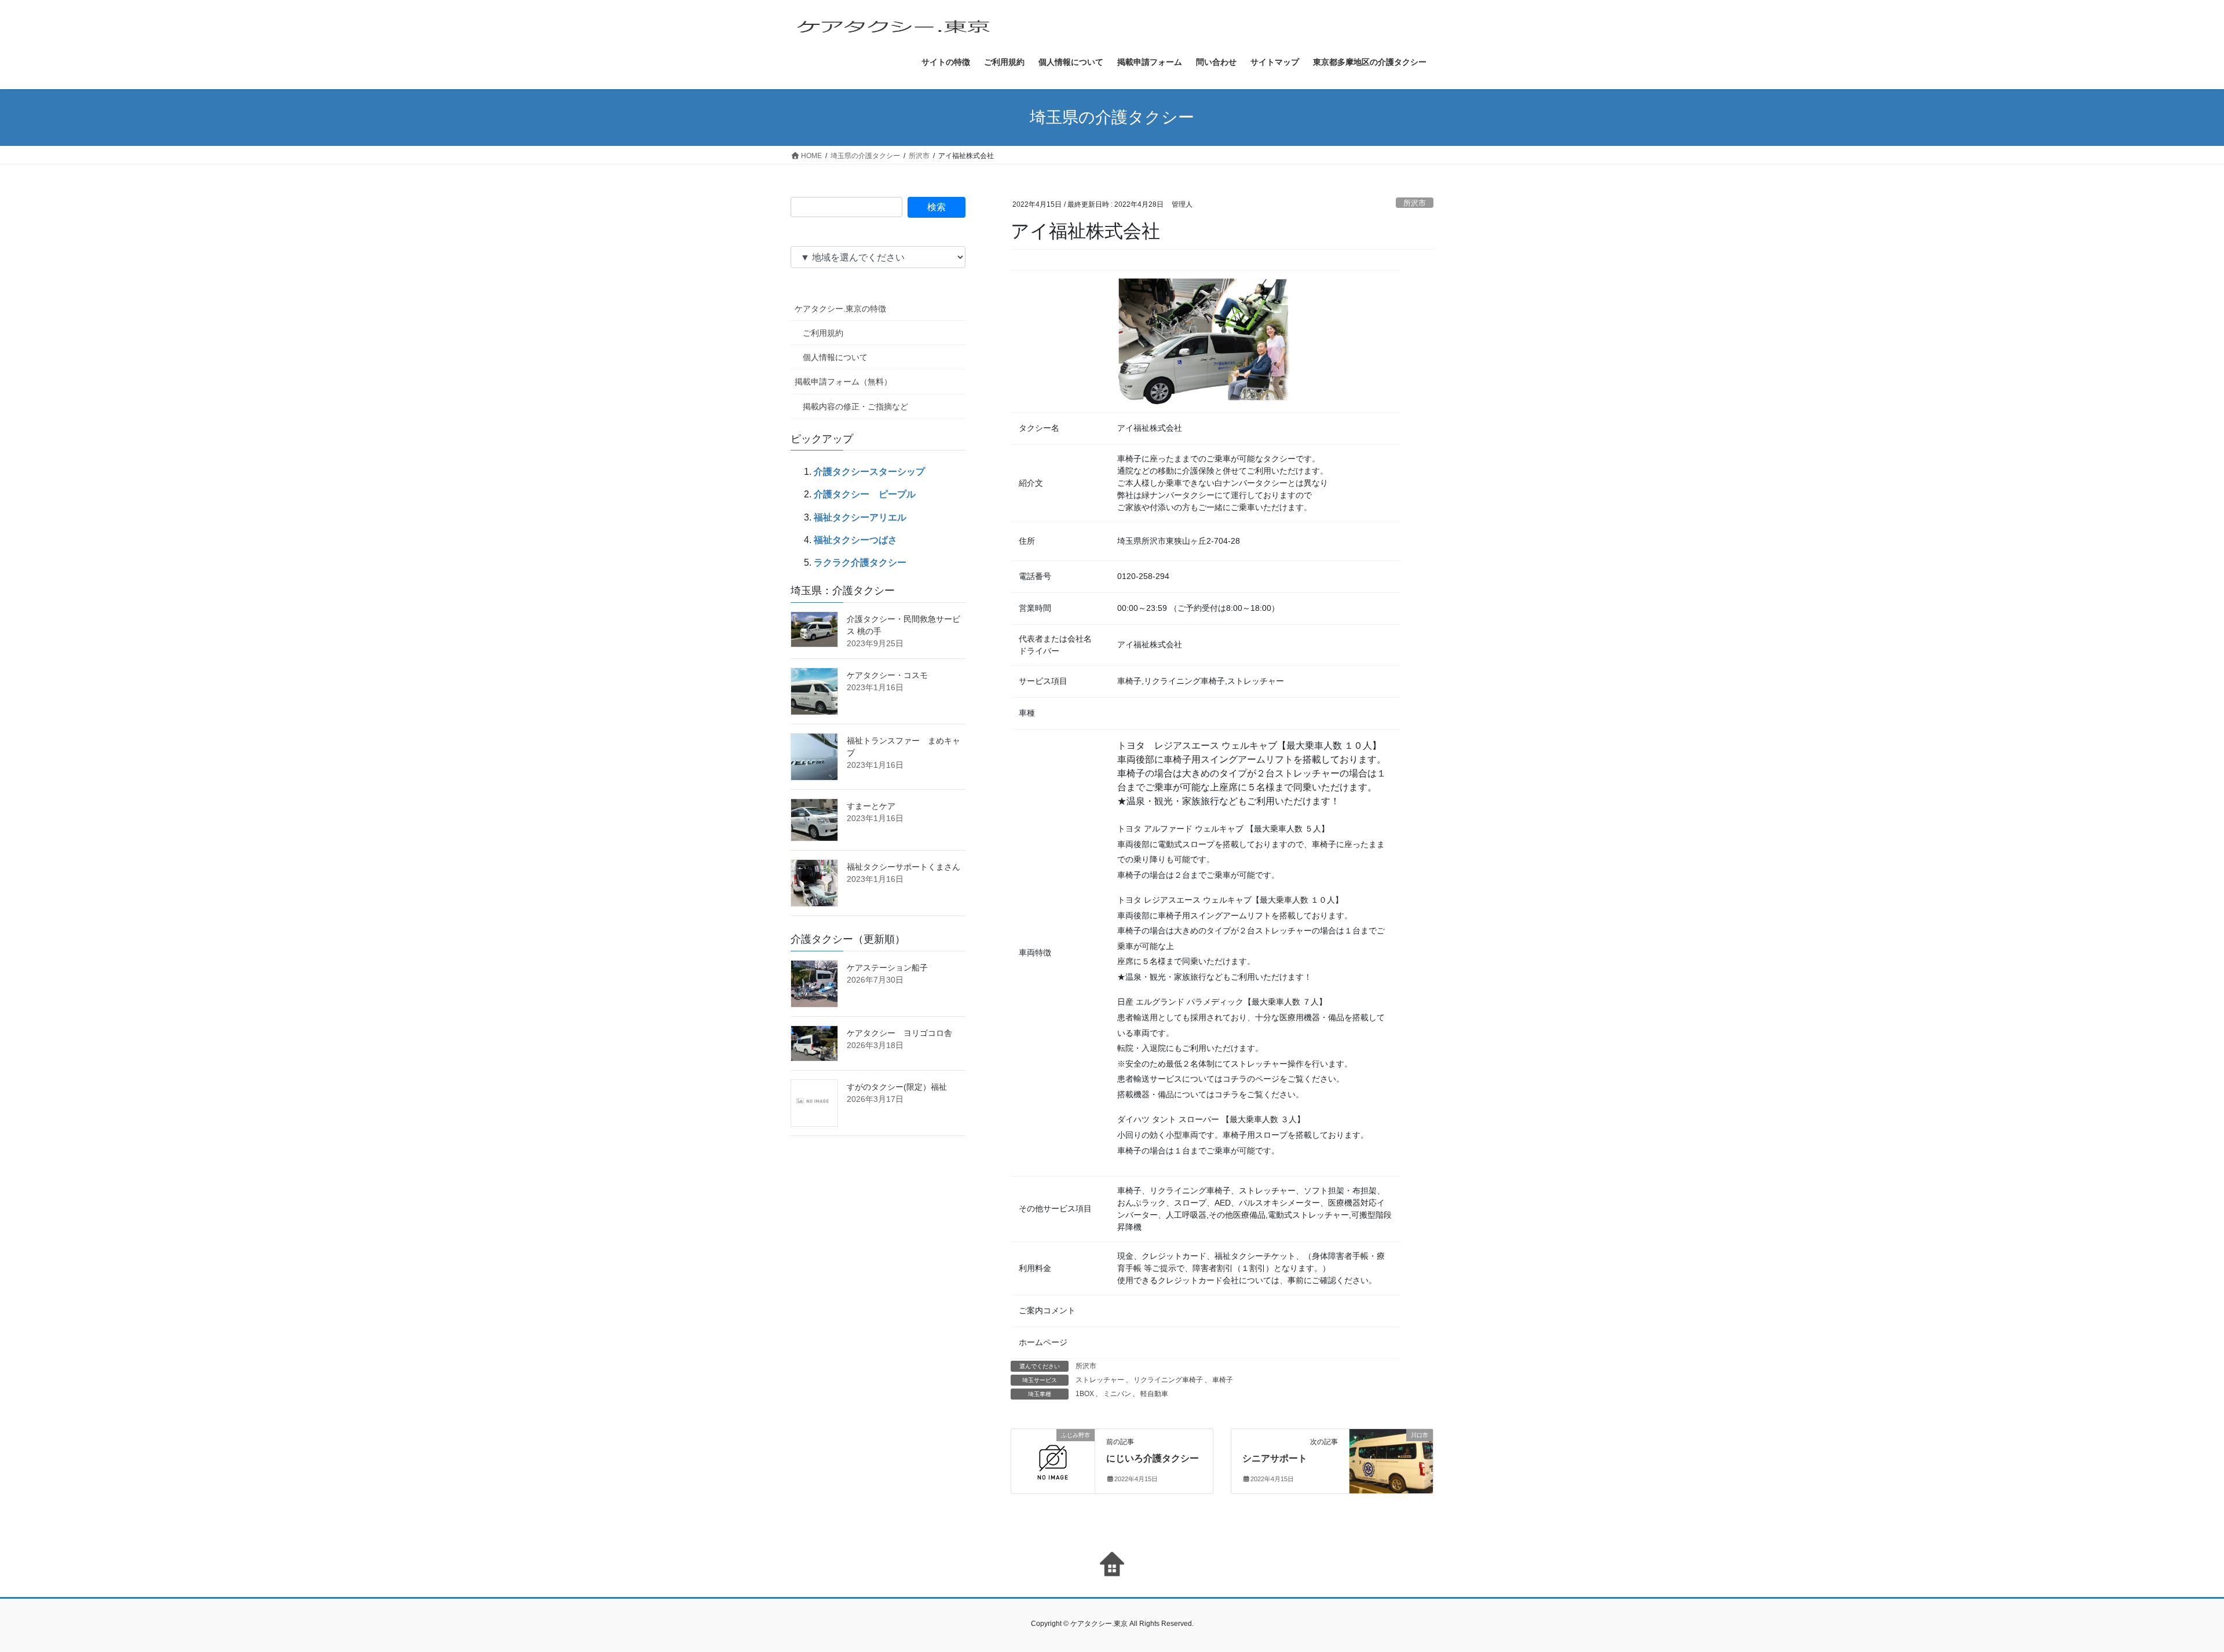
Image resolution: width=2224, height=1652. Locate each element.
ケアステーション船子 (887, 968)
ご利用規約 (823, 333)
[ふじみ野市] (1053, 1454)
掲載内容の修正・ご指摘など (855, 406)
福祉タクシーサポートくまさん (904, 867)
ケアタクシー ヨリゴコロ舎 (899, 1033)
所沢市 (1415, 203)
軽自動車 (1154, 1394)
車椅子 (1223, 1380)
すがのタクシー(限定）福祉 (897, 1087)
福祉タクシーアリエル (860, 517)
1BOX (1085, 1394)
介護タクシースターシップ (869, 472)
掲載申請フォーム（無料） (843, 382)
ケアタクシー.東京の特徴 (840, 309)
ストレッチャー (1100, 1380)
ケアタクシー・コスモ (887, 675)
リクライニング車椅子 (1168, 1380)
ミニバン (1117, 1394)
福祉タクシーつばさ (855, 540)
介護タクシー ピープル (865, 494)
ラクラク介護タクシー (860, 563)
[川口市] (1391, 1449)
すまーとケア (871, 806)
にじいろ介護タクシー (1153, 1458)
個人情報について (835, 357)
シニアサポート (1275, 1458)
